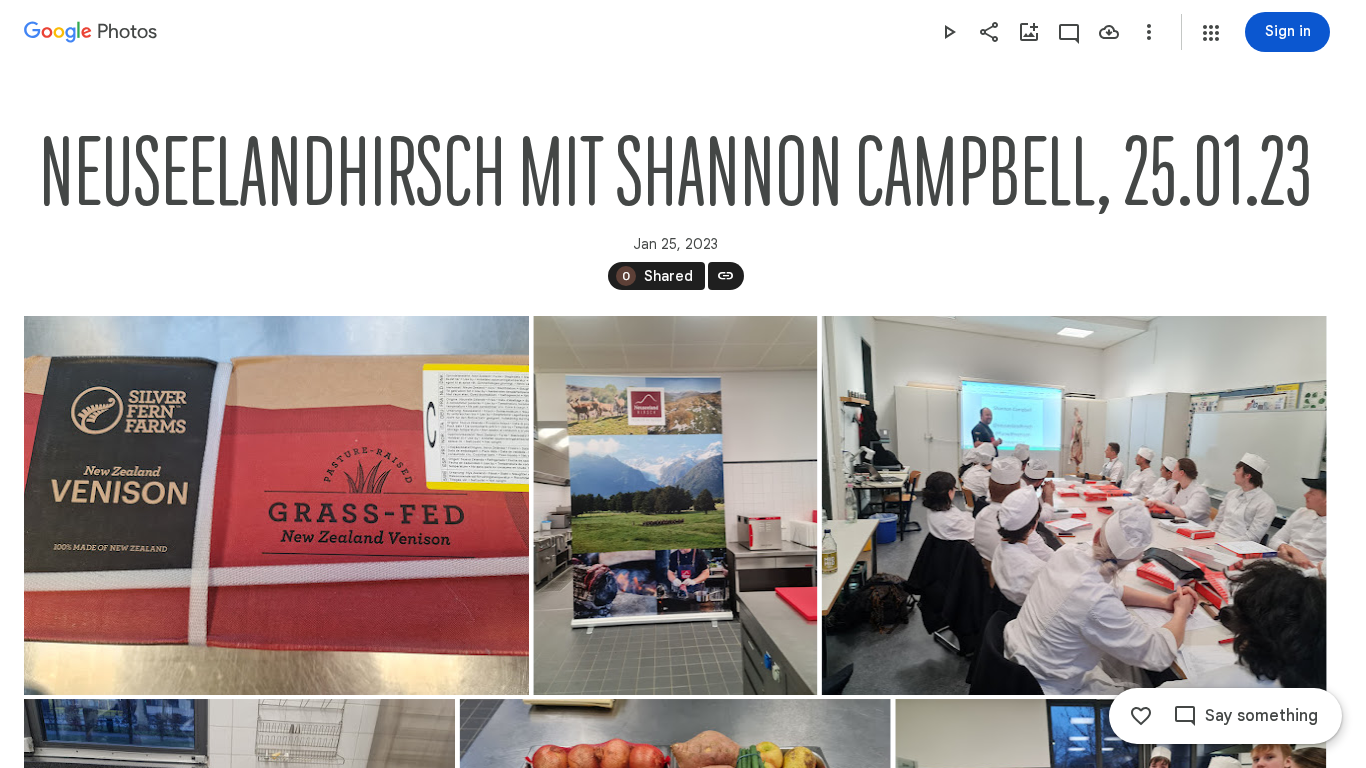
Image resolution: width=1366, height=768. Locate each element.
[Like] (1141, 716)
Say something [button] (1261, 716)
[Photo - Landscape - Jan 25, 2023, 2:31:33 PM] (276, 505)
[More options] (1149, 32)
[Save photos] (1109, 32)
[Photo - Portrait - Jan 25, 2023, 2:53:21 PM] (675, 505)
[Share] (989, 32)
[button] (1211, 33)
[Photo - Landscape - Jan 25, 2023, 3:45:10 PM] (1074, 505)
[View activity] (1069, 32)
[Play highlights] (949, 32)
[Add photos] (1029, 32)
